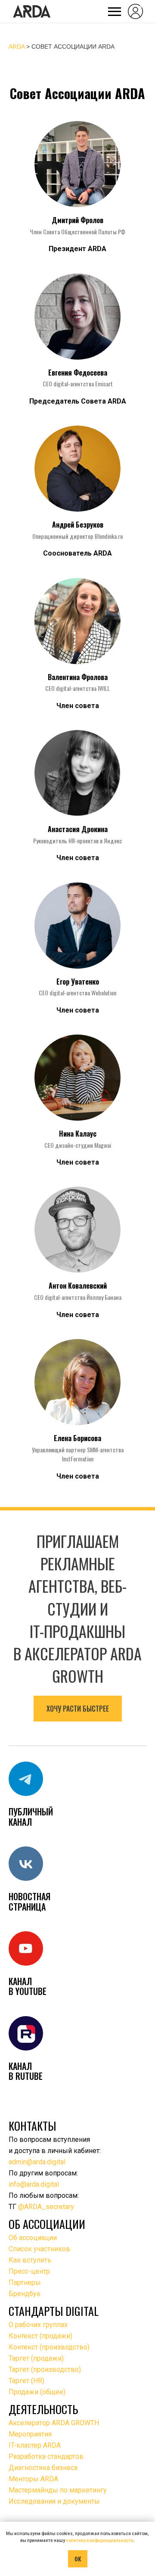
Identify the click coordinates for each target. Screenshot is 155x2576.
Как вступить (30, 2260)
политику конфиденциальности (100, 2540)
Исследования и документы (54, 2501)
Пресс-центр (29, 2271)
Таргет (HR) (26, 2381)
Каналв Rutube (26, 2071)
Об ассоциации (33, 2238)
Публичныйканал (31, 1816)
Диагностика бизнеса (43, 2468)
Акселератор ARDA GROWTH (54, 2423)
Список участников (39, 2249)
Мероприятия (30, 2434)
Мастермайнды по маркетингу (58, 2490)
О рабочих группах (38, 2325)
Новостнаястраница (29, 1901)
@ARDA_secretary (46, 2207)
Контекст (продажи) (40, 2336)
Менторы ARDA (33, 2479)
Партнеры (25, 2282)
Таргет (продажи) (36, 2358)
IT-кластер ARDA (35, 2445)
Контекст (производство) (49, 2347)
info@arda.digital (34, 2184)
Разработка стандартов (46, 2456)
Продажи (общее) (37, 2392)
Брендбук (25, 2294)
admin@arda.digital (37, 2162)
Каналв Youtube (28, 1986)
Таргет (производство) (45, 2369)
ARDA (17, 47)
